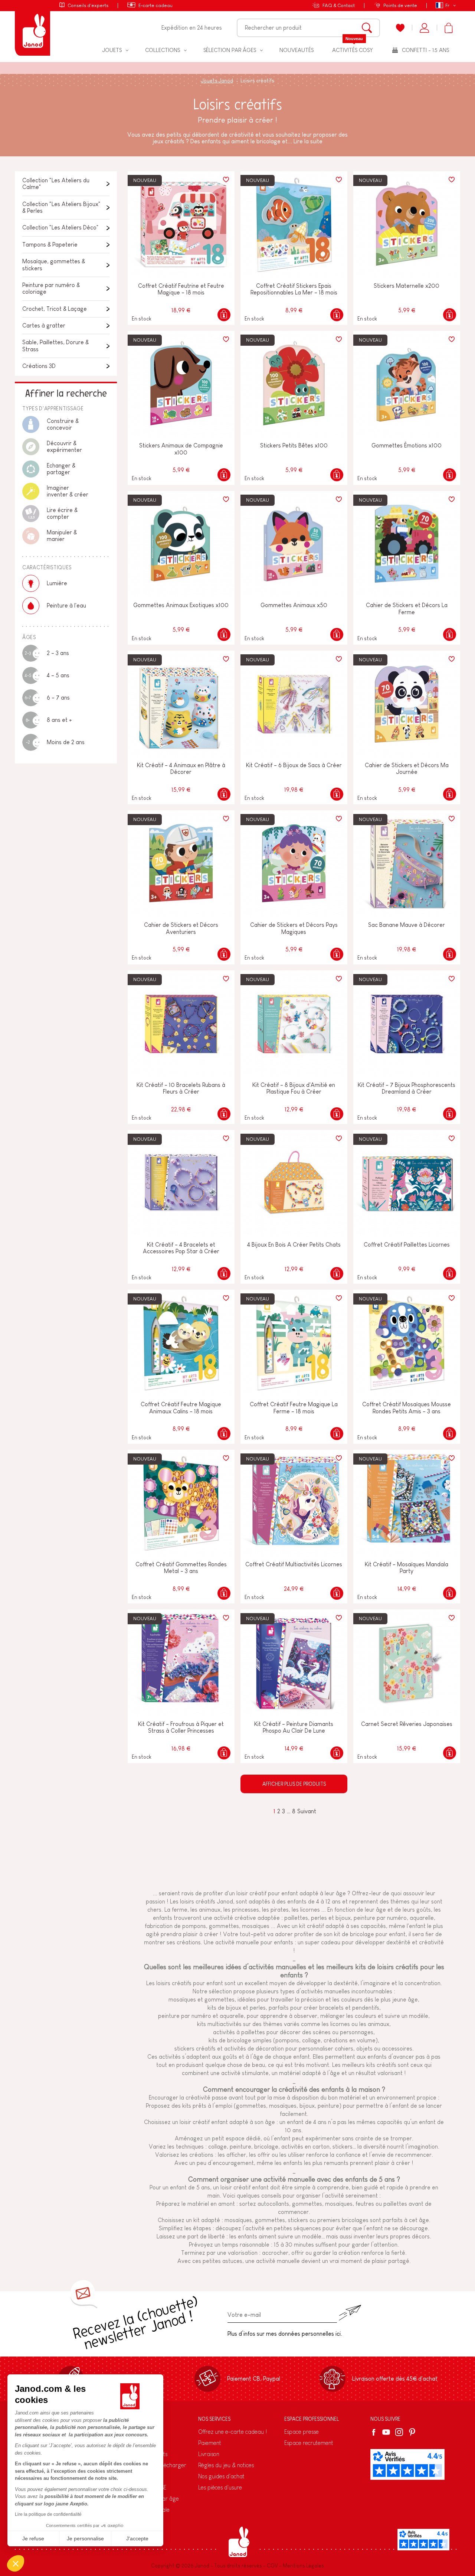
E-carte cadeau (155, 5)
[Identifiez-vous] (424, 28)
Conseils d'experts (88, 5)
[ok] (350, 2313)
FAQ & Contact (339, 5)
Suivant (307, 1811)
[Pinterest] (412, 2432)
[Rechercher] (367, 28)
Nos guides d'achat (221, 2476)
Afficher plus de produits (294, 1784)
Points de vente (400, 5)
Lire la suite (308, 141)
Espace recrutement (309, 2443)
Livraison (209, 2454)
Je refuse (33, 2538)
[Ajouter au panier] (224, 315)
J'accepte (137, 2538)
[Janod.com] (32, 28)
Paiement (210, 2443)
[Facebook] (375, 2432)
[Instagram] (399, 2432)
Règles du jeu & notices (226, 2465)
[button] (16, 2563)
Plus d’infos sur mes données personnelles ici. (285, 2334)
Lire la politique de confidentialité (48, 2514)
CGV (272, 2566)
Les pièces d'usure (220, 2487)
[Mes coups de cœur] (400, 28)
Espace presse (302, 2432)
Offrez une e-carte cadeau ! (232, 2432)
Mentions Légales (303, 2566)
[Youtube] (386, 2432)
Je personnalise (85, 2538)
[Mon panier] (448, 28)
